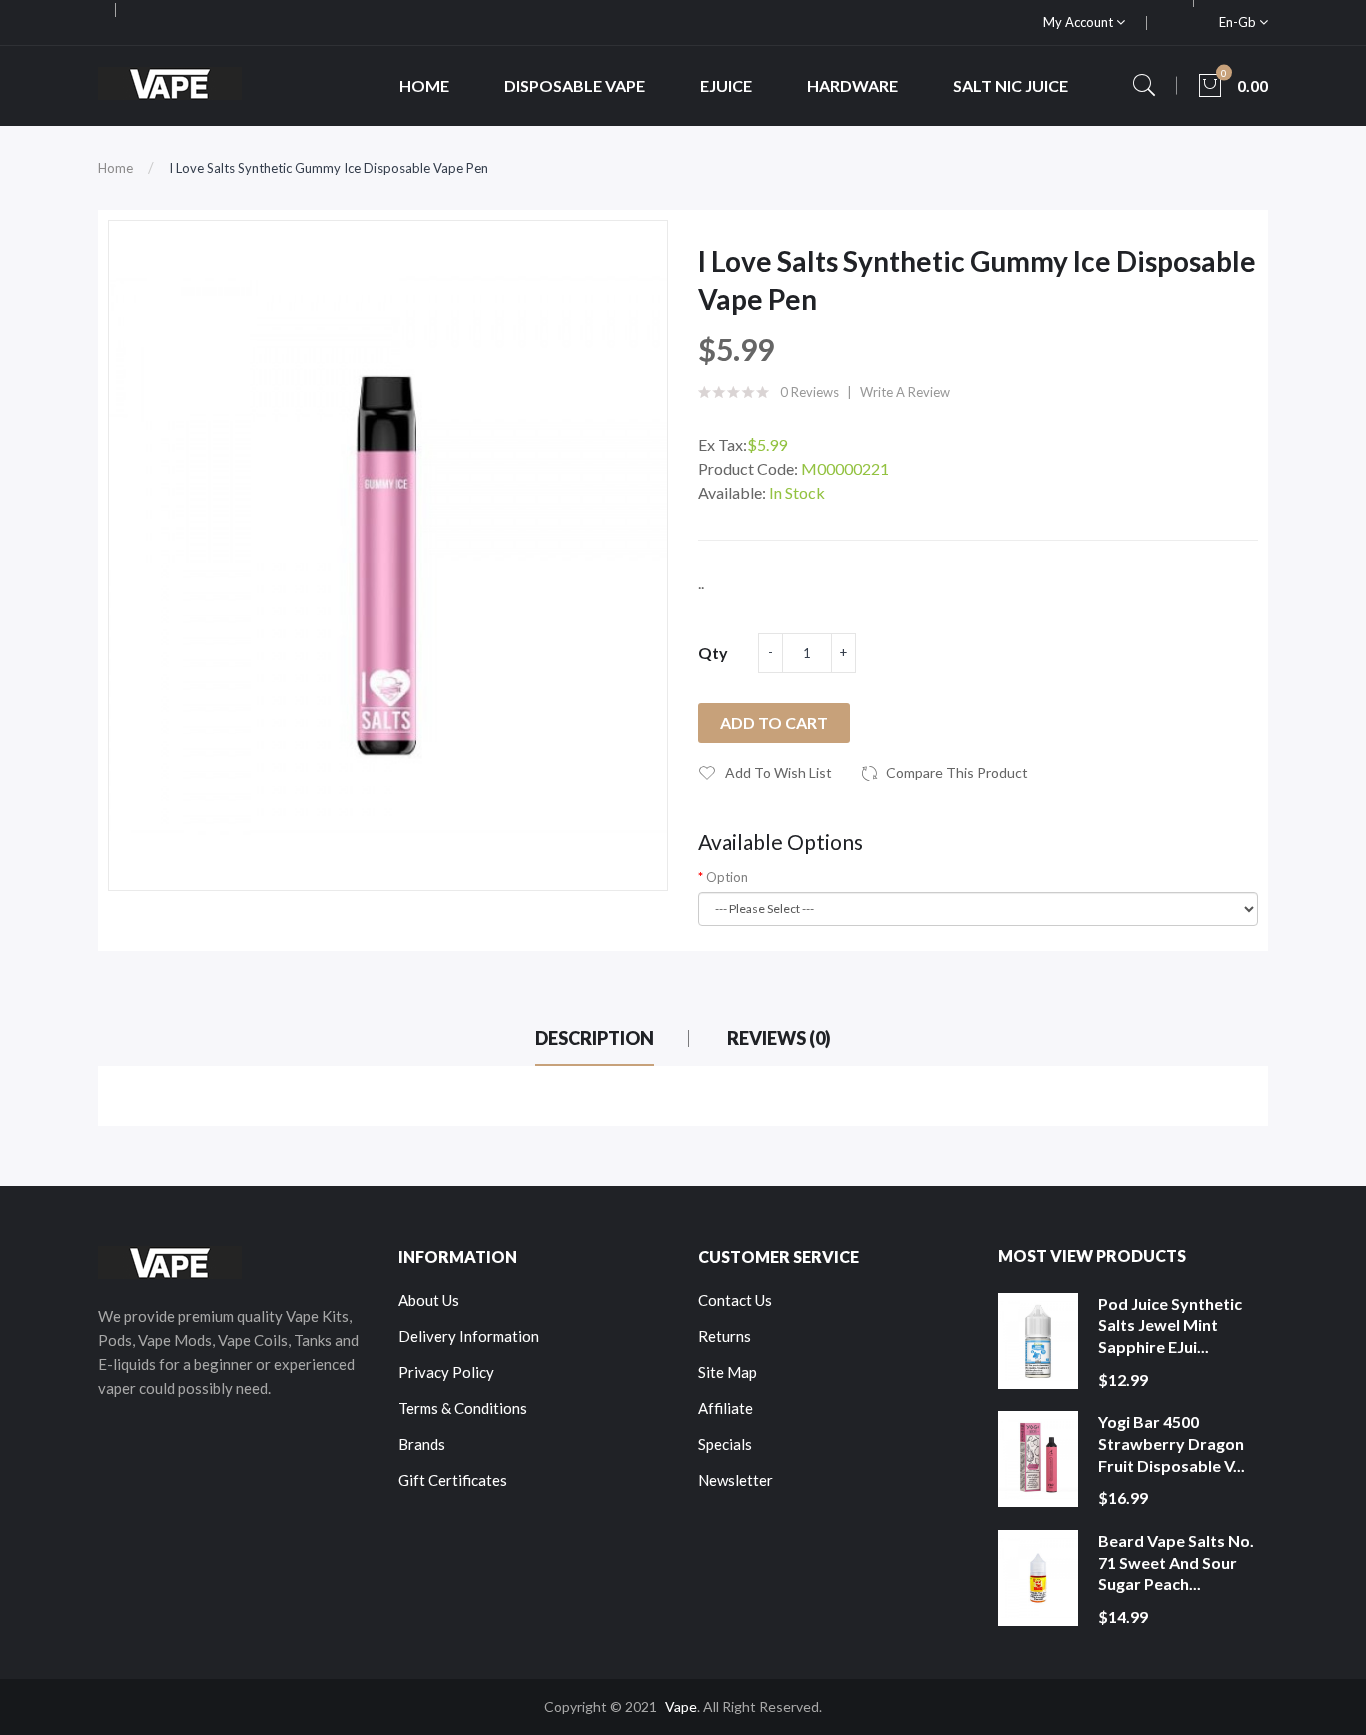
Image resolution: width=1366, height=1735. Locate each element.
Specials (725, 1444)
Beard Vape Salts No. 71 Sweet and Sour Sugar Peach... (1176, 1562)
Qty (713, 652)
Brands (421, 1444)
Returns (724, 1336)
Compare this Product (957, 772)
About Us (428, 1300)
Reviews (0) (779, 1038)
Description (594, 1038)
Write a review (905, 392)
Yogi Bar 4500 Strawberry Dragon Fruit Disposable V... (1171, 1443)
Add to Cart (774, 722)
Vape (681, 1706)
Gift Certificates (452, 1480)
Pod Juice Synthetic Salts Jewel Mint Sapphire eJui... (1170, 1325)
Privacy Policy (446, 1372)
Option (727, 877)
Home (115, 168)
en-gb (1239, 22)
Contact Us (735, 1300)
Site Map (727, 1372)
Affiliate (725, 1408)
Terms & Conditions (462, 1408)
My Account (1079, 22)
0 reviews (809, 392)
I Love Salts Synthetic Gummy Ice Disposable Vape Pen (328, 168)
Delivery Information (468, 1336)
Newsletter (735, 1480)
